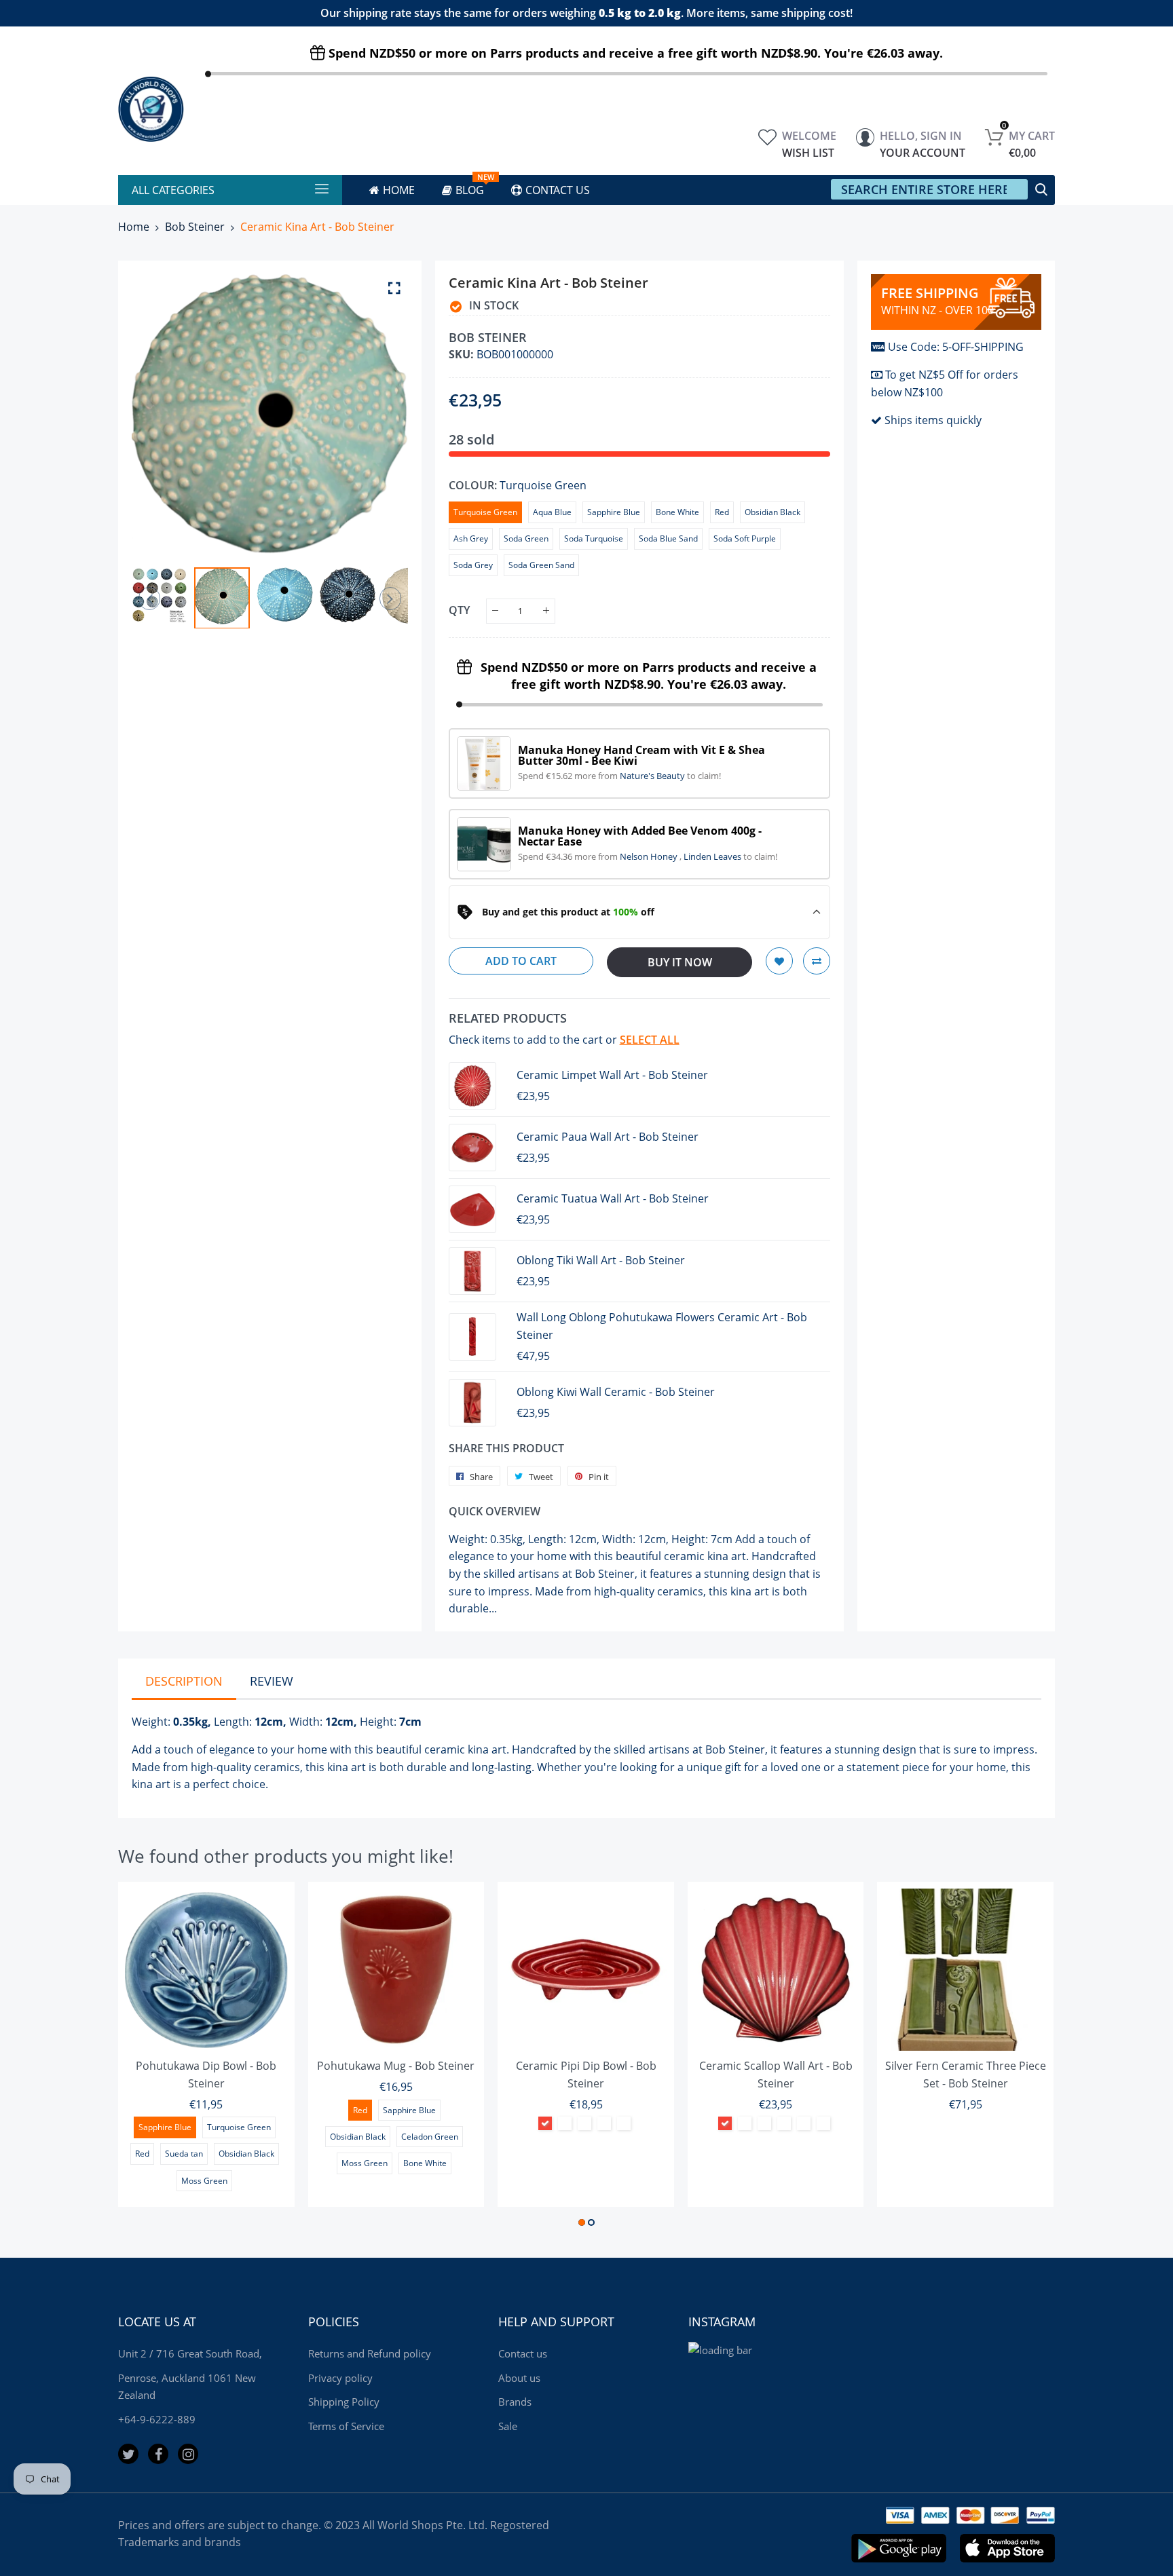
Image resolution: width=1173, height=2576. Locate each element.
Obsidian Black (772, 512)
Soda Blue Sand (668, 538)
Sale (508, 2426)
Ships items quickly (933, 420)
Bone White (677, 512)
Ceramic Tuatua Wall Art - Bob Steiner (613, 1198)
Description (184, 1681)
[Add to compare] (817, 961)
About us (519, 2378)
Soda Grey (473, 565)
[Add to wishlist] (779, 961)
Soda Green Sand (541, 565)
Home (134, 227)
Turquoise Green (485, 512)
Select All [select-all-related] (650, 1040)
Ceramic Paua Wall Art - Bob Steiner (608, 1137)
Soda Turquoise (594, 538)
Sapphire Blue (614, 512)
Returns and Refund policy (370, 2353)
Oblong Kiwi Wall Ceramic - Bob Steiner (616, 1392)
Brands (515, 2402)
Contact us (523, 2353)
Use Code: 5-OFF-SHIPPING (956, 347)
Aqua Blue (552, 512)
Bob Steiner (195, 227)
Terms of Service (346, 2426)
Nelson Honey (650, 856)
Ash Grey (471, 538)
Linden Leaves (713, 856)
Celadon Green (430, 2137)
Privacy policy (340, 2378)
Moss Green (204, 2181)
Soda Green (526, 538)
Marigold (823, 2123)
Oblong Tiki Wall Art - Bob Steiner (601, 1260)
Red (722, 512)
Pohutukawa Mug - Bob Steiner (396, 2066)
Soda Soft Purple (745, 538)
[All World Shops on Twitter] (128, 2454)
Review (272, 1681)
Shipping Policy (344, 2402)
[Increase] (546, 611)
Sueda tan (184, 2154)
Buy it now (680, 962)
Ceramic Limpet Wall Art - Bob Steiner (612, 1075)
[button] (582, 2222)
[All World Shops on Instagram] (188, 2454)
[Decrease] (495, 611)
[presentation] (159, 414)
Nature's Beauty (653, 776)
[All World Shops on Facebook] (158, 2454)
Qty (459, 609)
